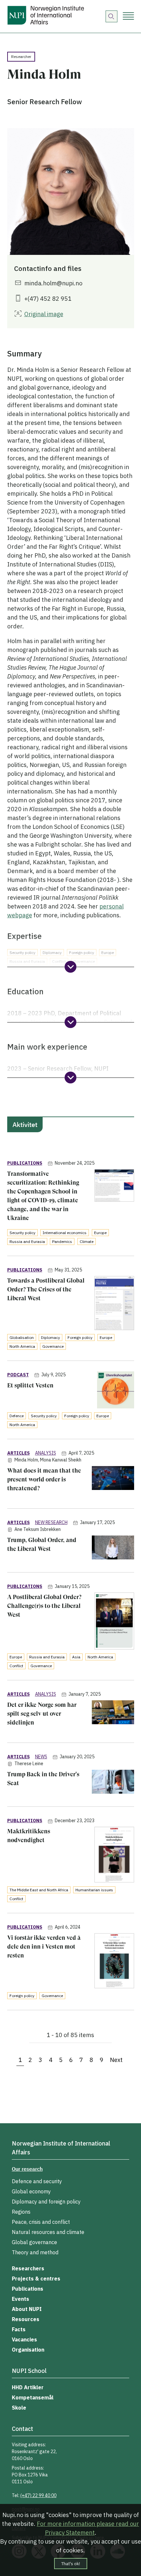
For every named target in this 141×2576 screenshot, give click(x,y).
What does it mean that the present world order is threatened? (44, 1479)
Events (20, 2299)
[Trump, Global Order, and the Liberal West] (113, 1549)
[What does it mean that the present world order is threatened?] (113, 1479)
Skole (19, 2408)
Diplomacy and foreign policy (46, 2202)
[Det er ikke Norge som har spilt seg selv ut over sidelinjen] (113, 1713)
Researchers (28, 2268)
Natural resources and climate (48, 2232)
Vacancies (24, 2339)
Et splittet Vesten (30, 1385)
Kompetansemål (33, 2397)
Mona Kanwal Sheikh (61, 1460)
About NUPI (27, 2309)
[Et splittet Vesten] (116, 1391)
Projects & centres (36, 2279)
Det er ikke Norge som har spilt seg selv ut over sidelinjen (42, 1714)
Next (116, 2060)
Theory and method (35, 2252)
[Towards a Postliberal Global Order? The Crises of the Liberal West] (114, 1304)
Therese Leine (29, 1764)
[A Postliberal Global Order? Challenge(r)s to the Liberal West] (114, 1622)
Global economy (31, 2191)
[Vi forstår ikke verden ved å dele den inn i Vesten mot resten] (114, 1962)
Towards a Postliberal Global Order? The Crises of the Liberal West (46, 1289)
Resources (26, 2319)
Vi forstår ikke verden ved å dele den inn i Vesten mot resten (44, 1946)
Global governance (34, 2242)
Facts (19, 2329)
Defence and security (37, 2181)
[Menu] (128, 17)
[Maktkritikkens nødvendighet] (114, 1856)
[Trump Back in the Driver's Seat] (113, 1783)
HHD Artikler (28, 2387)
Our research (27, 2169)
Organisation (28, 2350)
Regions (21, 2212)
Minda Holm (26, 1460)
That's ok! (71, 2564)
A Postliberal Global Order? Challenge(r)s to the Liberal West (44, 1606)
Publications (28, 2289)
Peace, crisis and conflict (41, 2222)
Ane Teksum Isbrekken (38, 1529)
